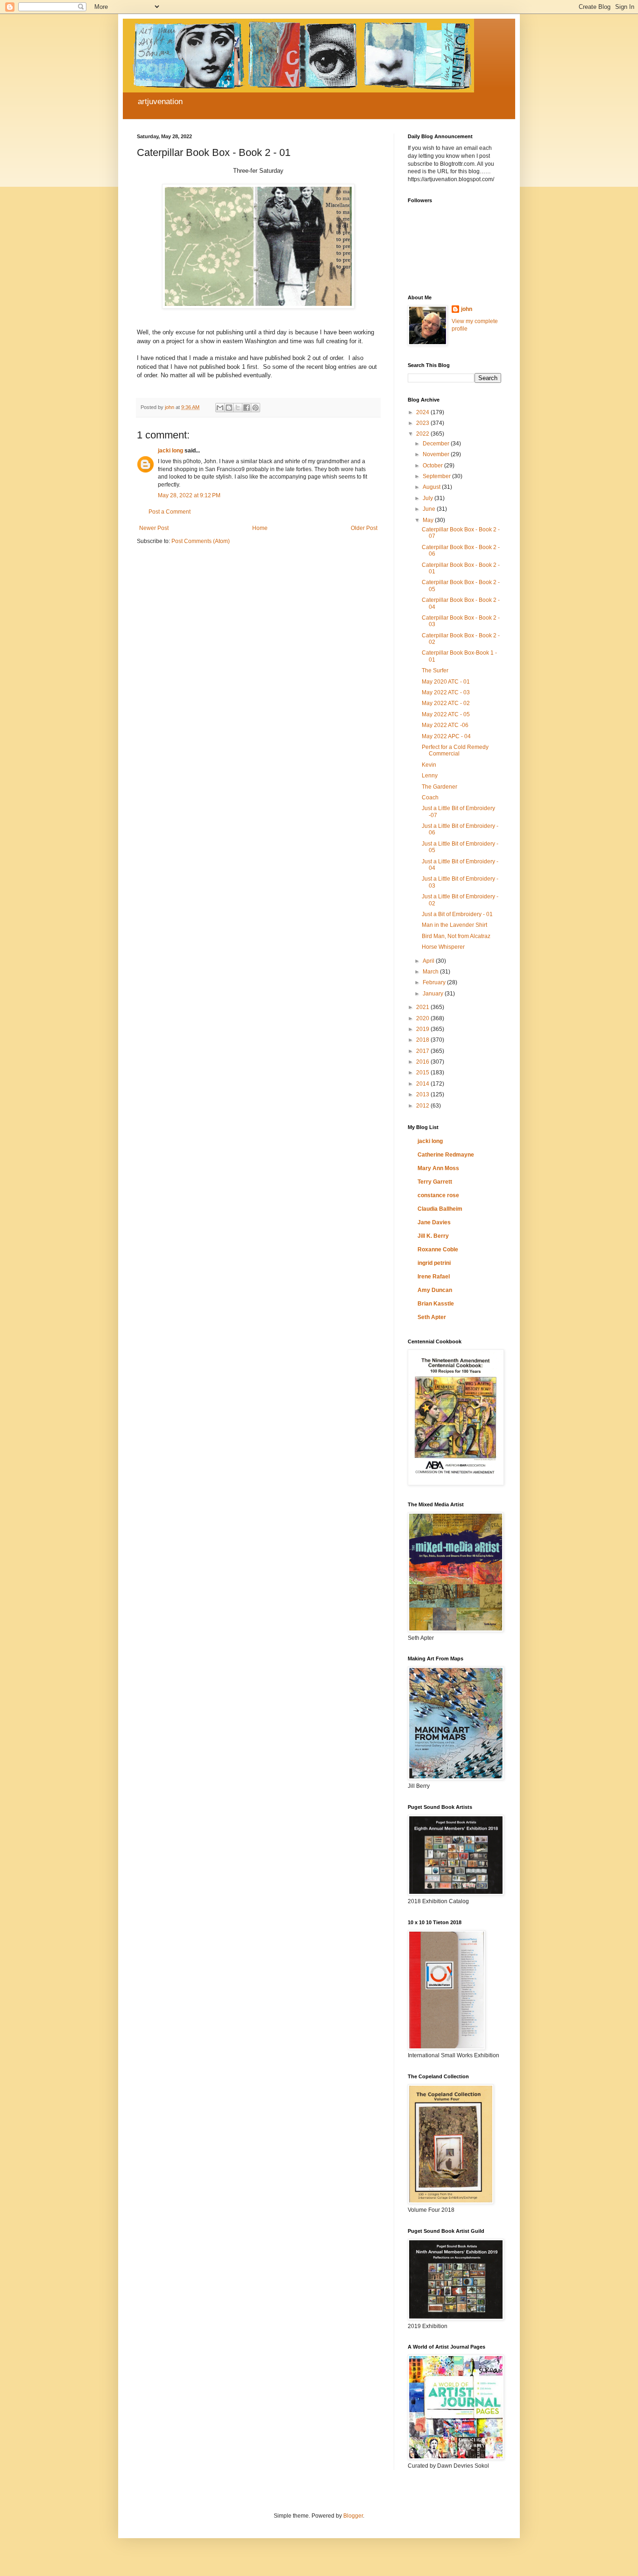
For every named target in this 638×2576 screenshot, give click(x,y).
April (429, 961)
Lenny (430, 776)
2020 (423, 1018)
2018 (423, 1040)
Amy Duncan (435, 1290)
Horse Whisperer (443, 947)
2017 (423, 1051)
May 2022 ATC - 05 (446, 714)
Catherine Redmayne (446, 1155)
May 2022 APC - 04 (446, 736)
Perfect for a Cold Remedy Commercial (455, 750)
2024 (423, 412)
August (432, 487)
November (437, 454)
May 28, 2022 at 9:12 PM (189, 495)
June (430, 509)
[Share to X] (238, 408)
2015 (423, 1073)
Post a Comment (170, 512)
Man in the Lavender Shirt (454, 925)
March (431, 972)
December (437, 444)
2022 (423, 434)
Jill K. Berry (433, 1236)
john (467, 309)
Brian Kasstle (436, 1304)
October (433, 466)
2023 (423, 423)
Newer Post (154, 528)
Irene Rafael (434, 1277)
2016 (423, 1062)
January (434, 994)
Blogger (353, 2516)
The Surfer (435, 670)
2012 (423, 1106)
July (429, 498)
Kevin (429, 765)
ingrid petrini (434, 1263)
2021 (423, 1007)
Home (260, 528)
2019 (423, 1029)
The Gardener (440, 787)
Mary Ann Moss (438, 1168)
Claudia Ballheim (440, 1209)
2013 (423, 1094)
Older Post (364, 528)
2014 (423, 1084)
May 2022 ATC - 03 (446, 692)
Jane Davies (434, 1222)
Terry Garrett (435, 1182)
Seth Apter (432, 1317)
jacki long (170, 451)
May (429, 520)
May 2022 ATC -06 (445, 725)
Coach (430, 798)
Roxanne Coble (438, 1249)
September (437, 476)
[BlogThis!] (229, 408)
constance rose (438, 1195)
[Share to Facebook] (247, 408)
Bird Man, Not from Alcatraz (456, 936)
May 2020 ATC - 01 (446, 682)
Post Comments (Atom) (201, 541)
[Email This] (220, 408)
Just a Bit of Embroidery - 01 (457, 914)
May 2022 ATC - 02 (446, 703)
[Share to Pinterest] (255, 408)
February (435, 982)
